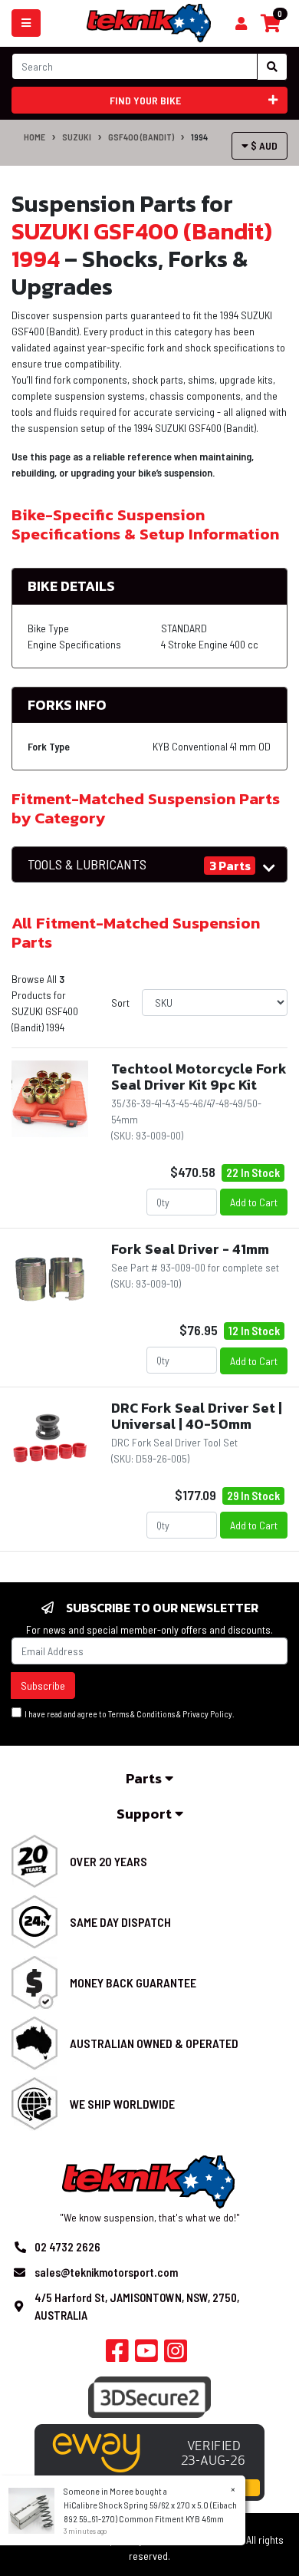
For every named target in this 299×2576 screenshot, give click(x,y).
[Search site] (272, 67)
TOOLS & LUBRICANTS (87, 864)
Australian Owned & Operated (154, 2043)
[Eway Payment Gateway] (149, 2461)
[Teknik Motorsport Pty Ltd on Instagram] (176, 2355)
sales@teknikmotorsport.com (106, 2272)
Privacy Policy (207, 1714)
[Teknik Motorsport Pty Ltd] (150, 22)
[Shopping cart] (241, 24)
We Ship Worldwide (122, 2104)
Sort (120, 1003)
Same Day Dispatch (120, 1922)
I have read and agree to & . (128, 1714)
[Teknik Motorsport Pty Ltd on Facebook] (117, 2355)
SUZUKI (77, 137)
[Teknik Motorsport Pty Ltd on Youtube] (146, 2355)
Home (34, 137)
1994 (199, 137)
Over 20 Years (108, 1861)
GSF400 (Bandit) (141, 137)
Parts (145, 1778)
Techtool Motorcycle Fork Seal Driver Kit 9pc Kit (199, 1077)
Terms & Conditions (141, 1714)
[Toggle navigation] (26, 23)
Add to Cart (254, 1202)
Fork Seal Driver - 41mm (190, 1249)
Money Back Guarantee (133, 1982)
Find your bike (145, 100)
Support (146, 1814)
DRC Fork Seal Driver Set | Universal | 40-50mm (197, 1416)
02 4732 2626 (67, 2247)
